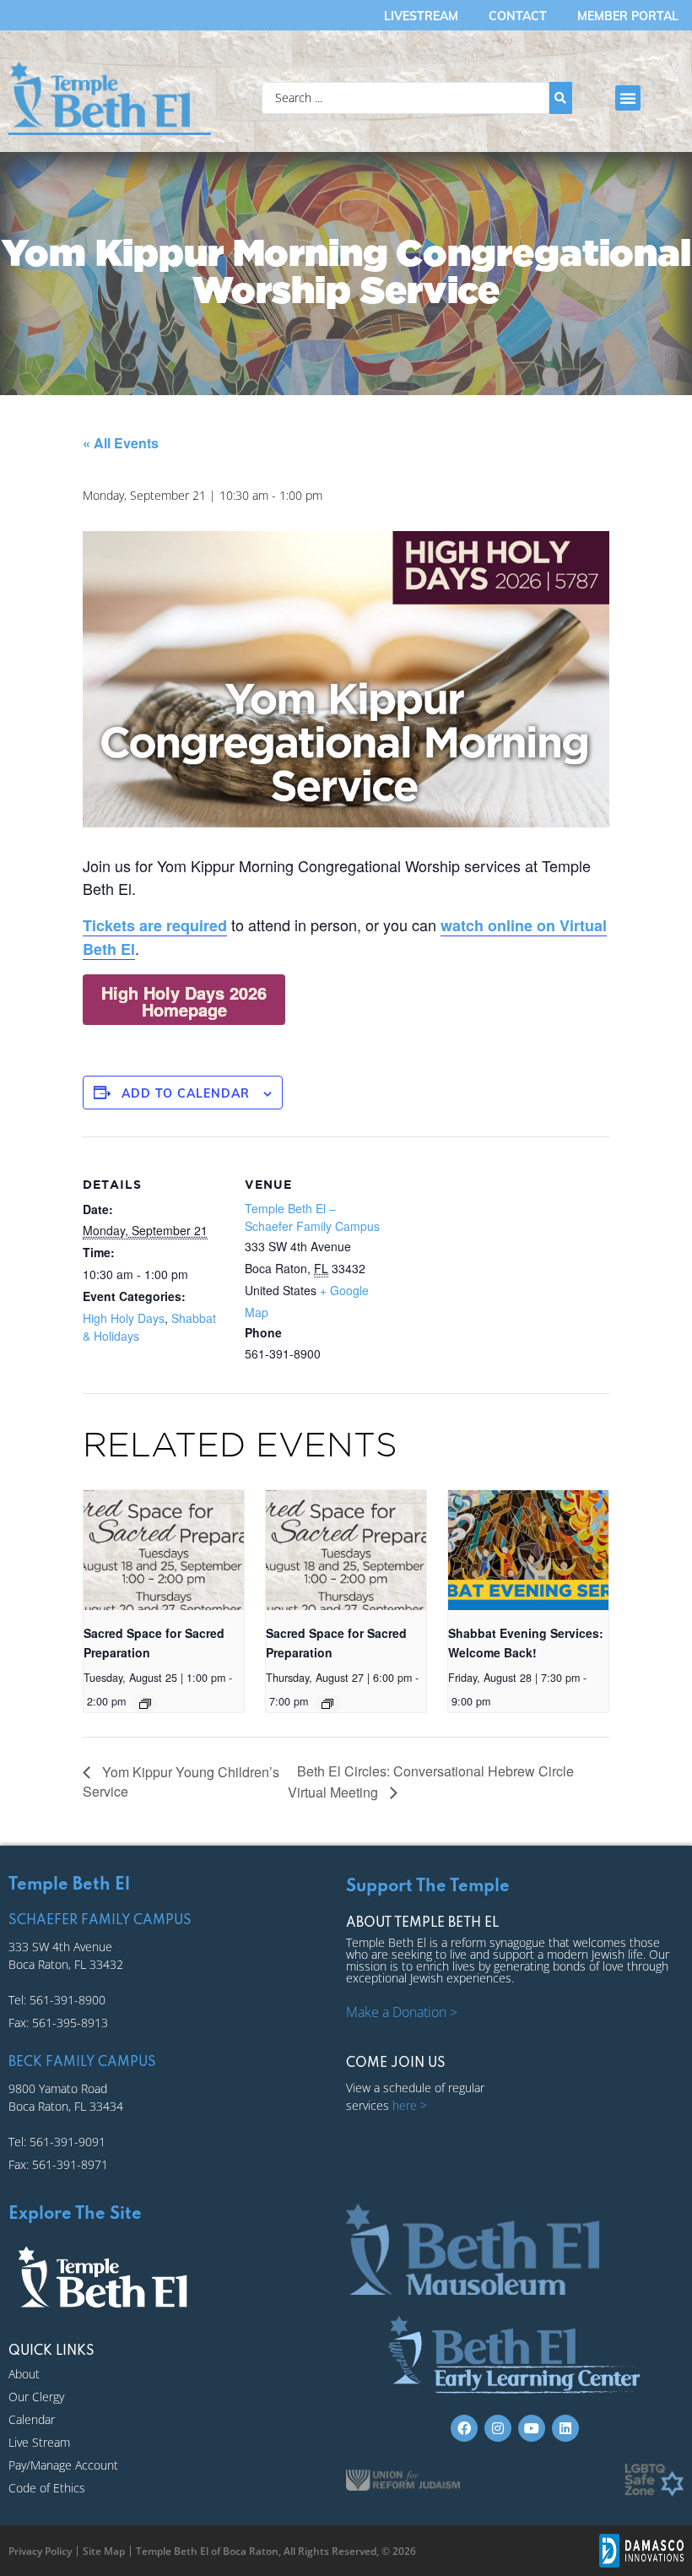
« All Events (121, 443)
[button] (628, 98)
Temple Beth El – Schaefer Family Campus (312, 1217)
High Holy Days (124, 1318)
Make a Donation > (402, 2012)
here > (410, 2105)
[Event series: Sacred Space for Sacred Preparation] (145, 1704)
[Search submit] (561, 98)
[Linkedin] (565, 2428)
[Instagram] (498, 2428)
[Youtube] (532, 2428)
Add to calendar (186, 1093)
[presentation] (163, 1550)
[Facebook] (464, 2428)
